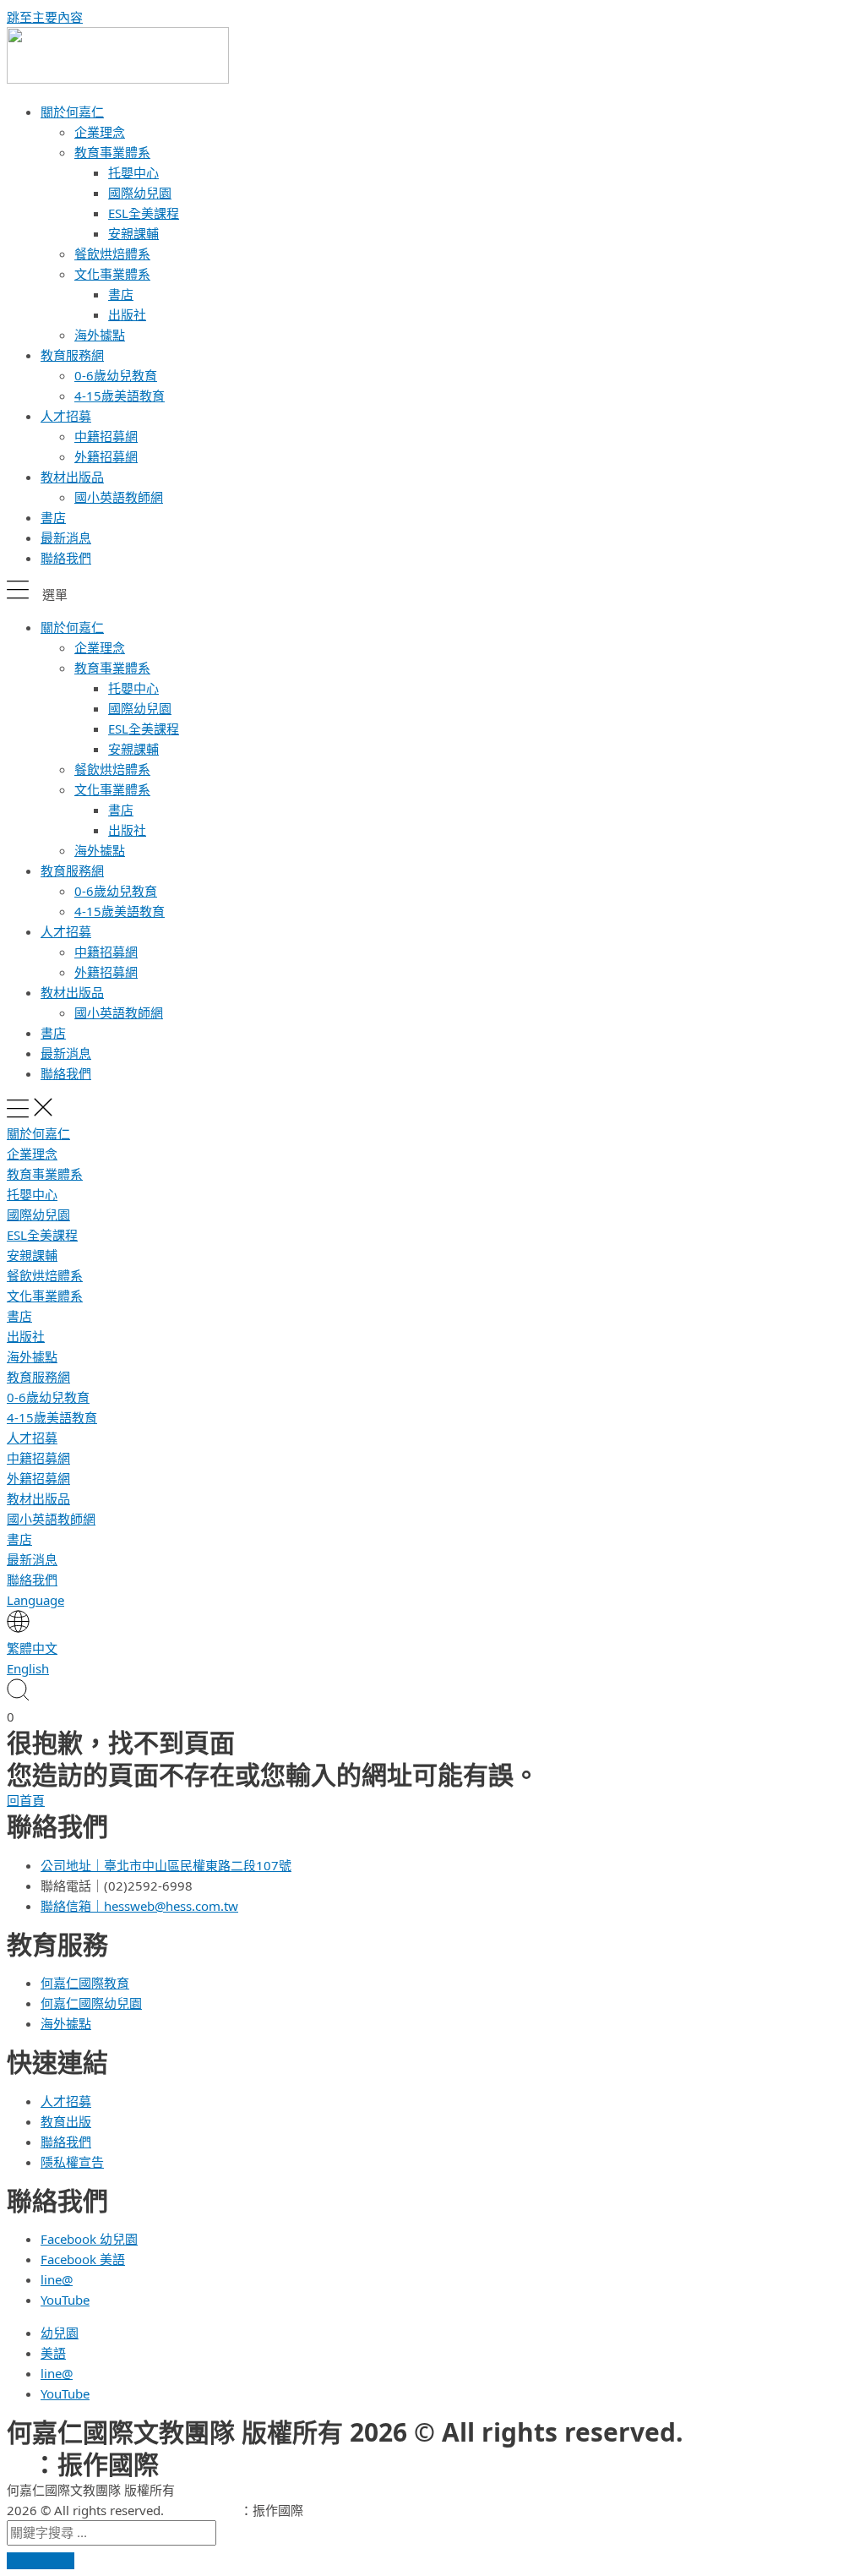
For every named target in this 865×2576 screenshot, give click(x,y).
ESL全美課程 (144, 213)
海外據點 (100, 335)
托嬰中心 (133, 172)
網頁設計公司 (202, 2510)
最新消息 (66, 538)
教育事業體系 (112, 152)
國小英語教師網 (119, 497)
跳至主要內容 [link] (45, 17)
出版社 (127, 314)
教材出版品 (72, 477)
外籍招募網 (106, 456)
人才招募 (66, 416)
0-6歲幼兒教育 (116, 375)
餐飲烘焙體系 (112, 254)
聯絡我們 (66, 558)
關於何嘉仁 (72, 112)
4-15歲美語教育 (120, 396)
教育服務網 (72, 355)
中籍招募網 (106, 436)
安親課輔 (133, 233)
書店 (121, 294)
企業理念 (100, 132)
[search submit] (41, 2561)
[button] (432, 592)
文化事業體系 (112, 274)
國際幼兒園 (140, 193)
